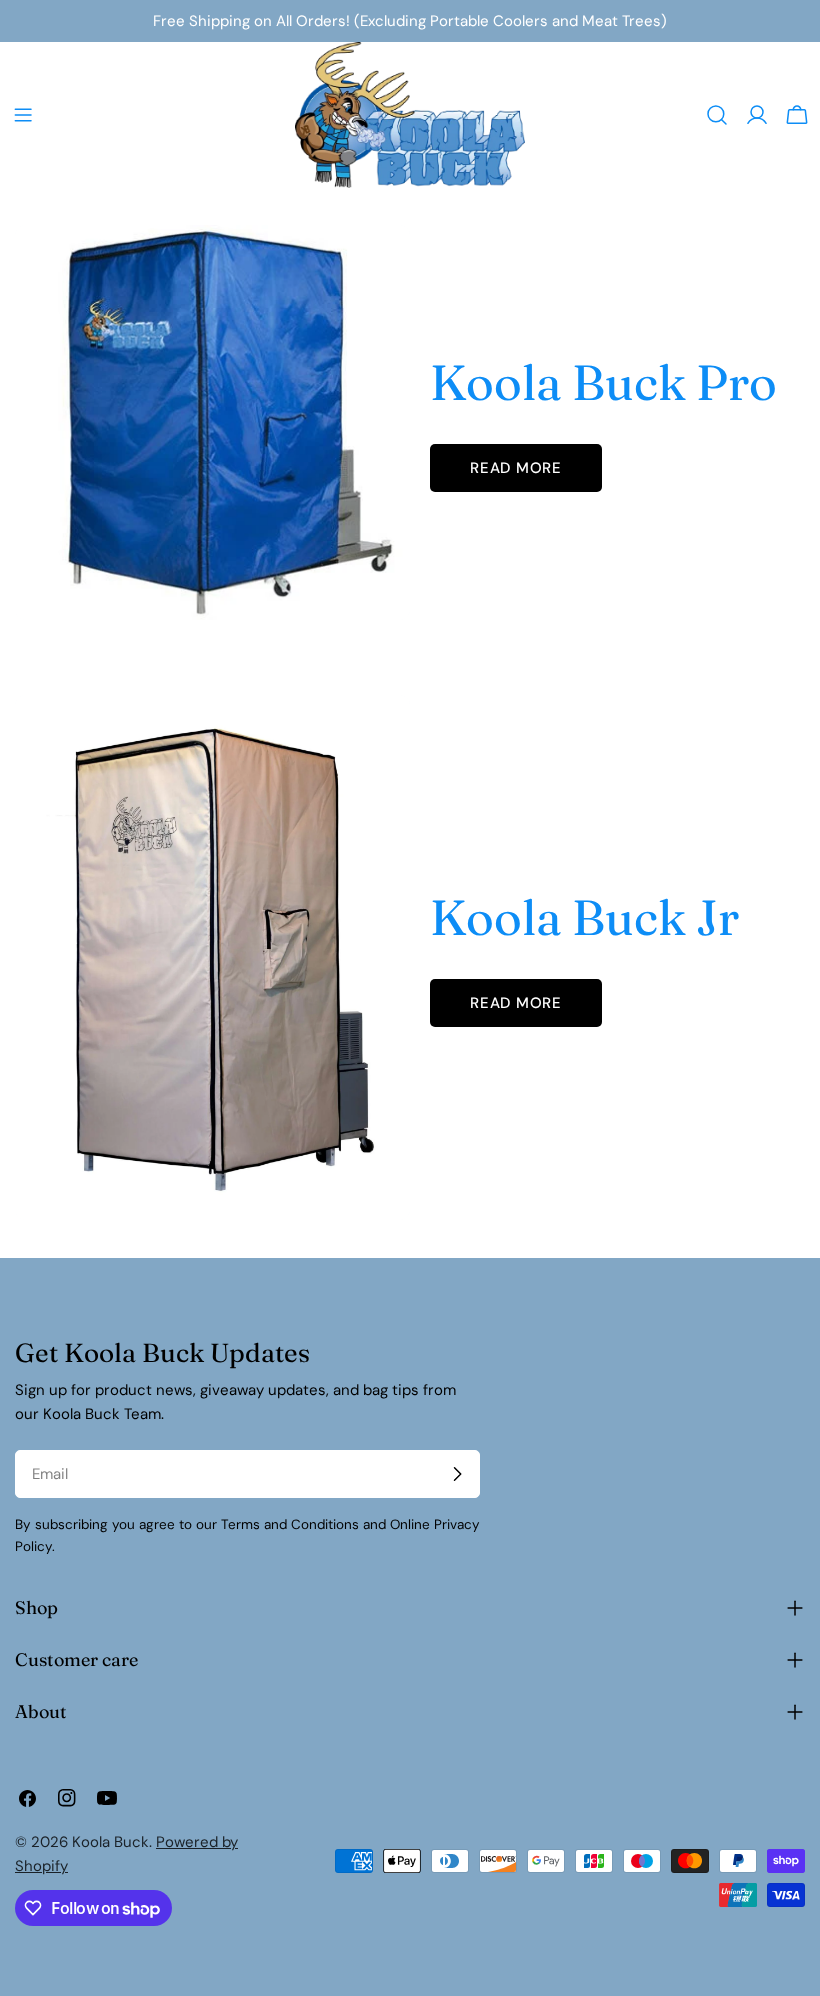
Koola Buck (110, 1842)
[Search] (717, 115)
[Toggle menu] (23, 115)
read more (516, 468)
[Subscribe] (457, 1474)
